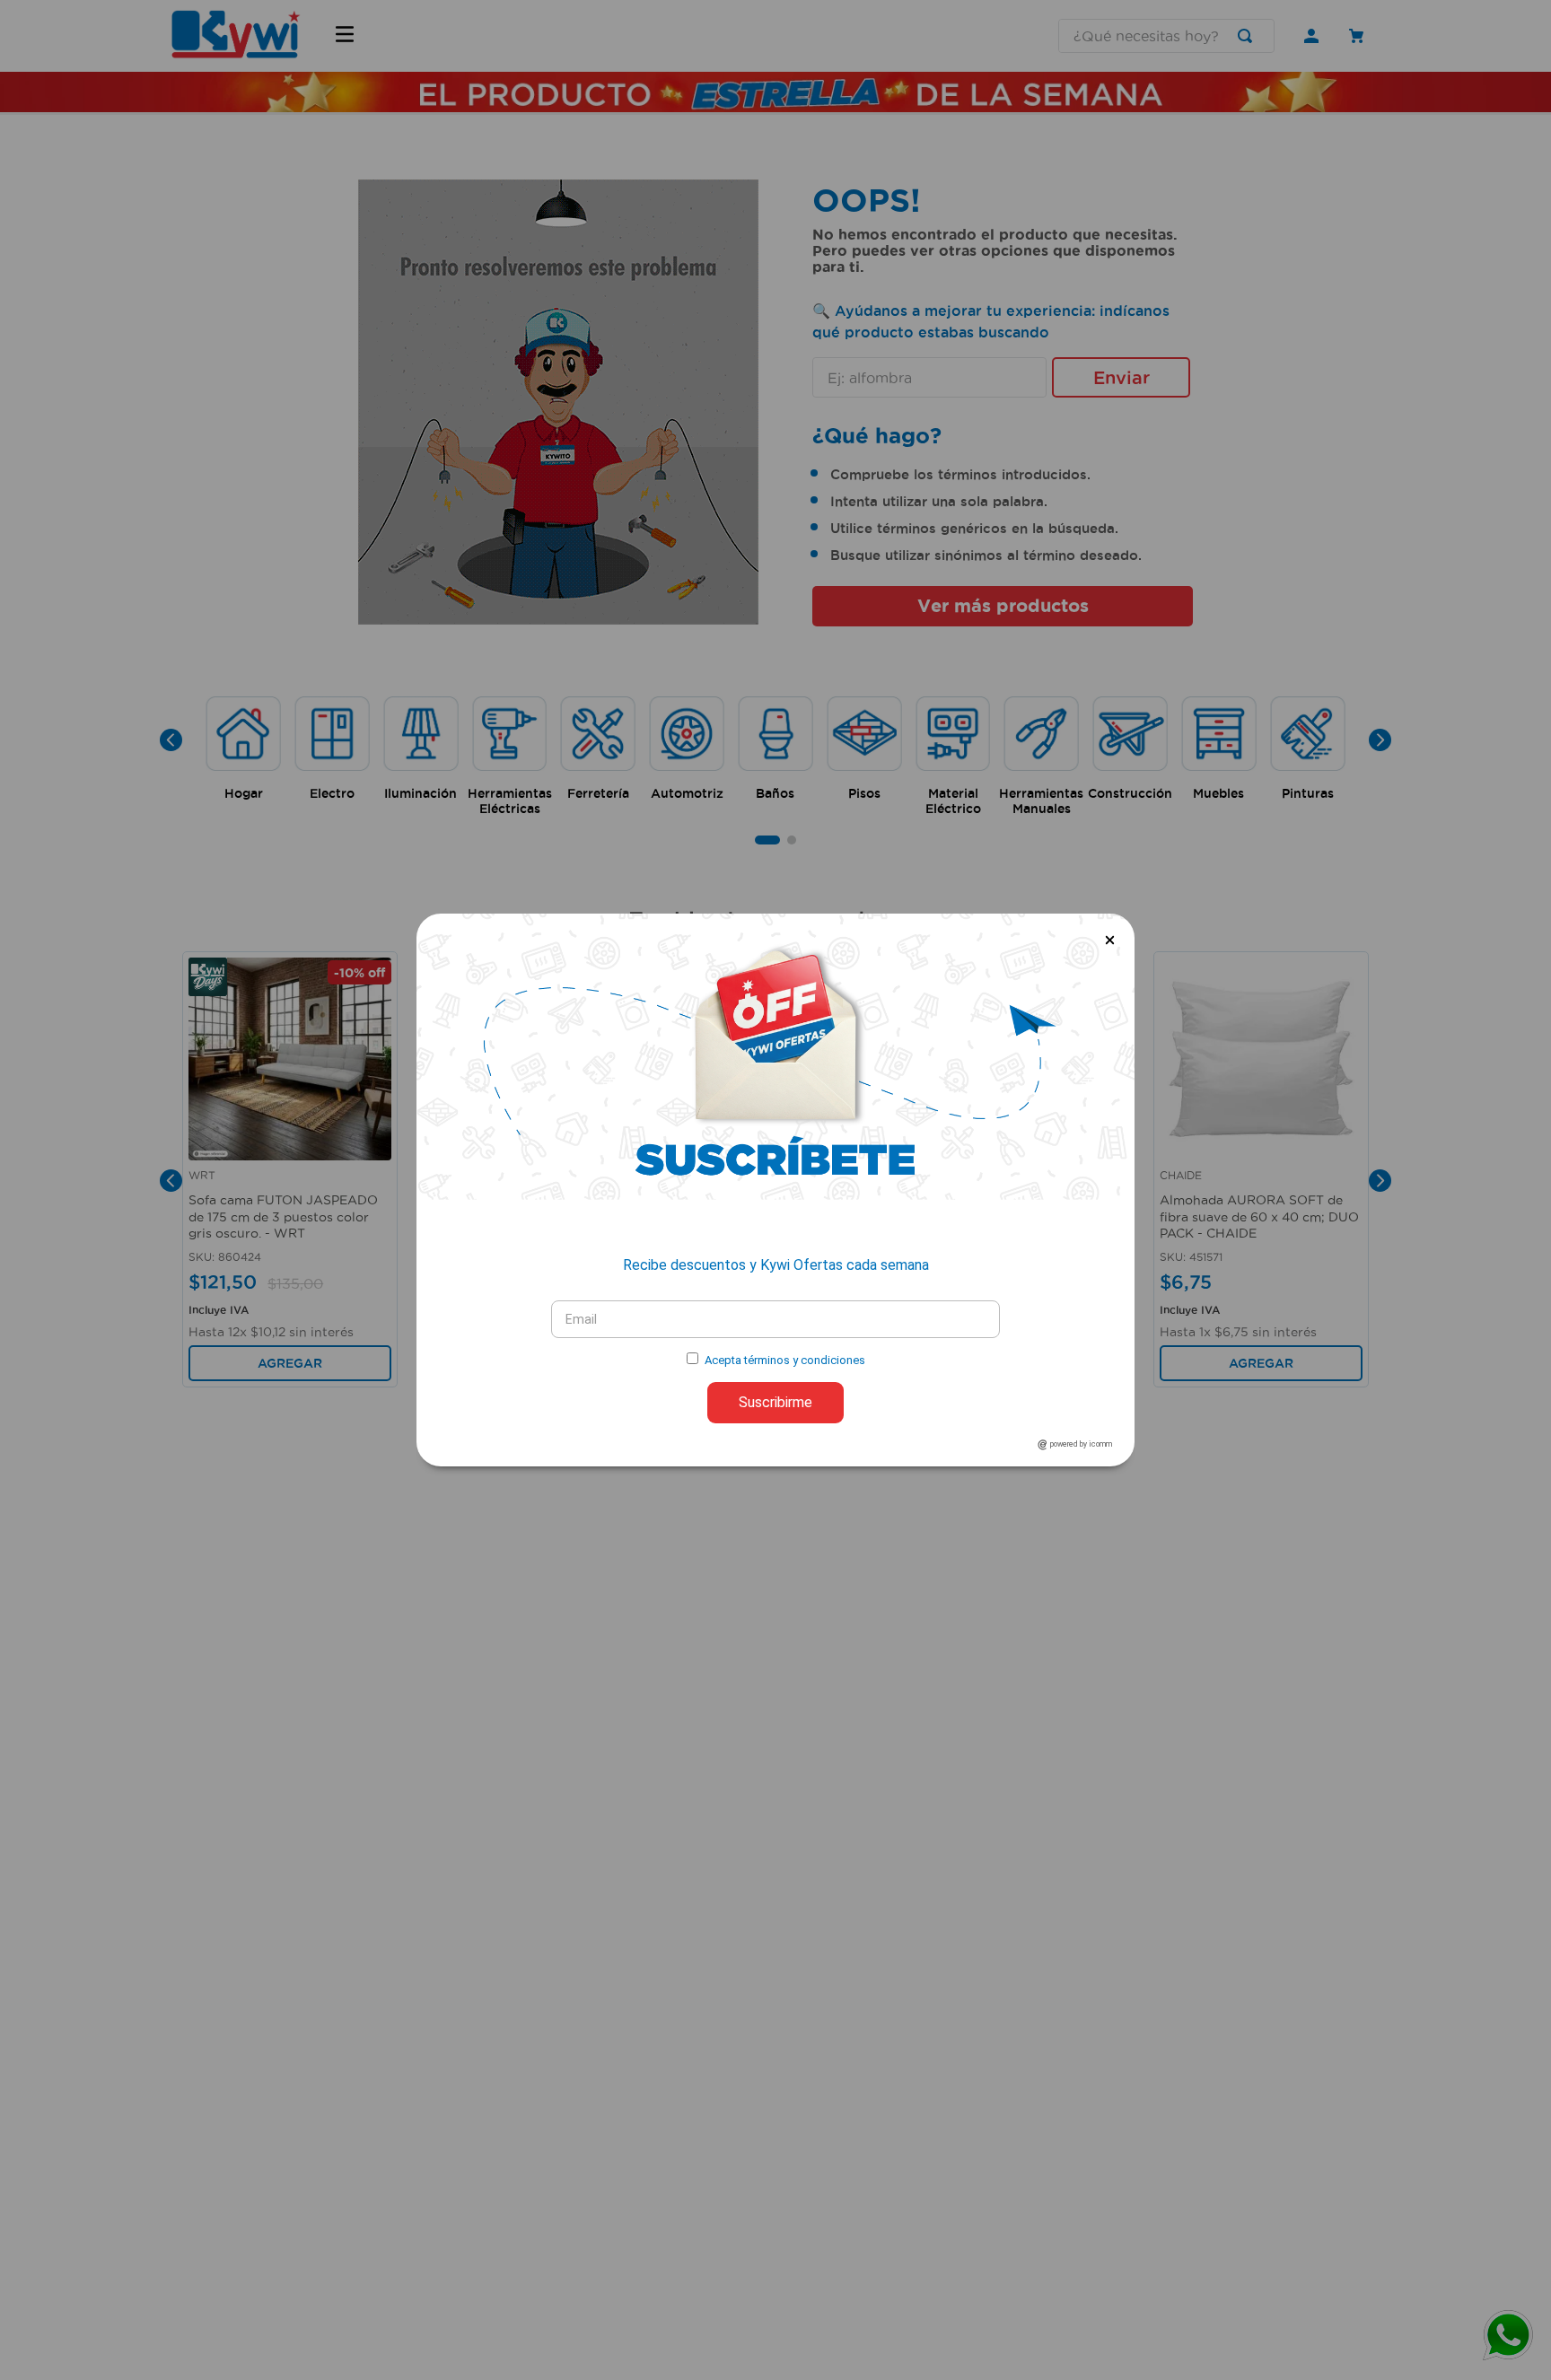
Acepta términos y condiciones (785, 1360)
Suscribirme (775, 1402)
